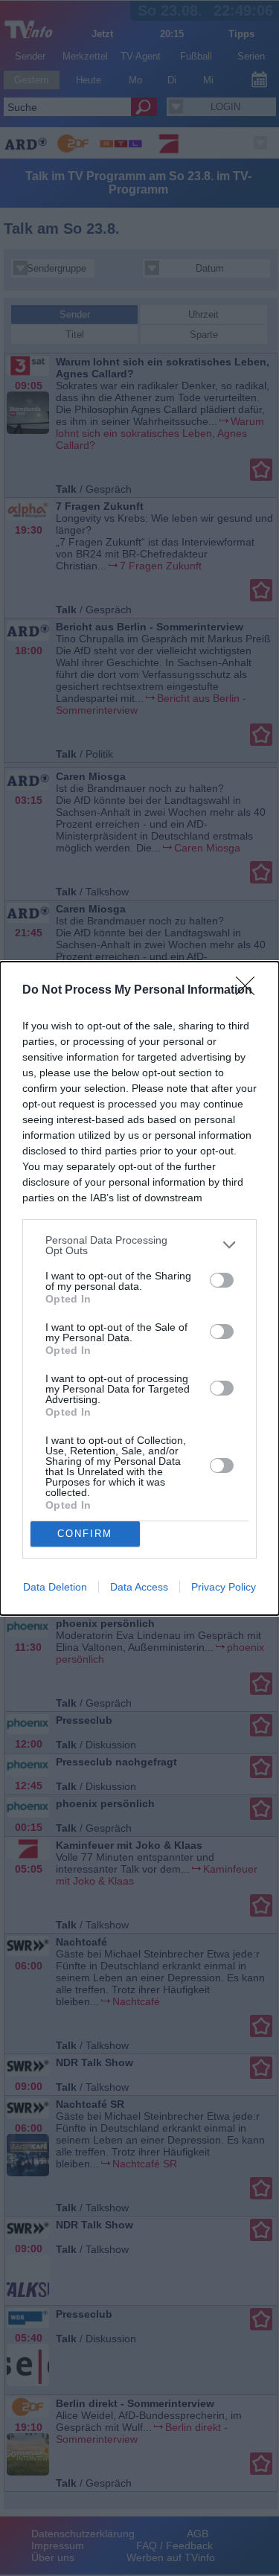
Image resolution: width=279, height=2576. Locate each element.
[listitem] (139, 1245)
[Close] (250, 991)
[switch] (222, 1280)
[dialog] (139, 1288)
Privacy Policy (224, 1587)
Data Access (139, 1587)
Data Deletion (55, 1587)
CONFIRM (85, 1534)
